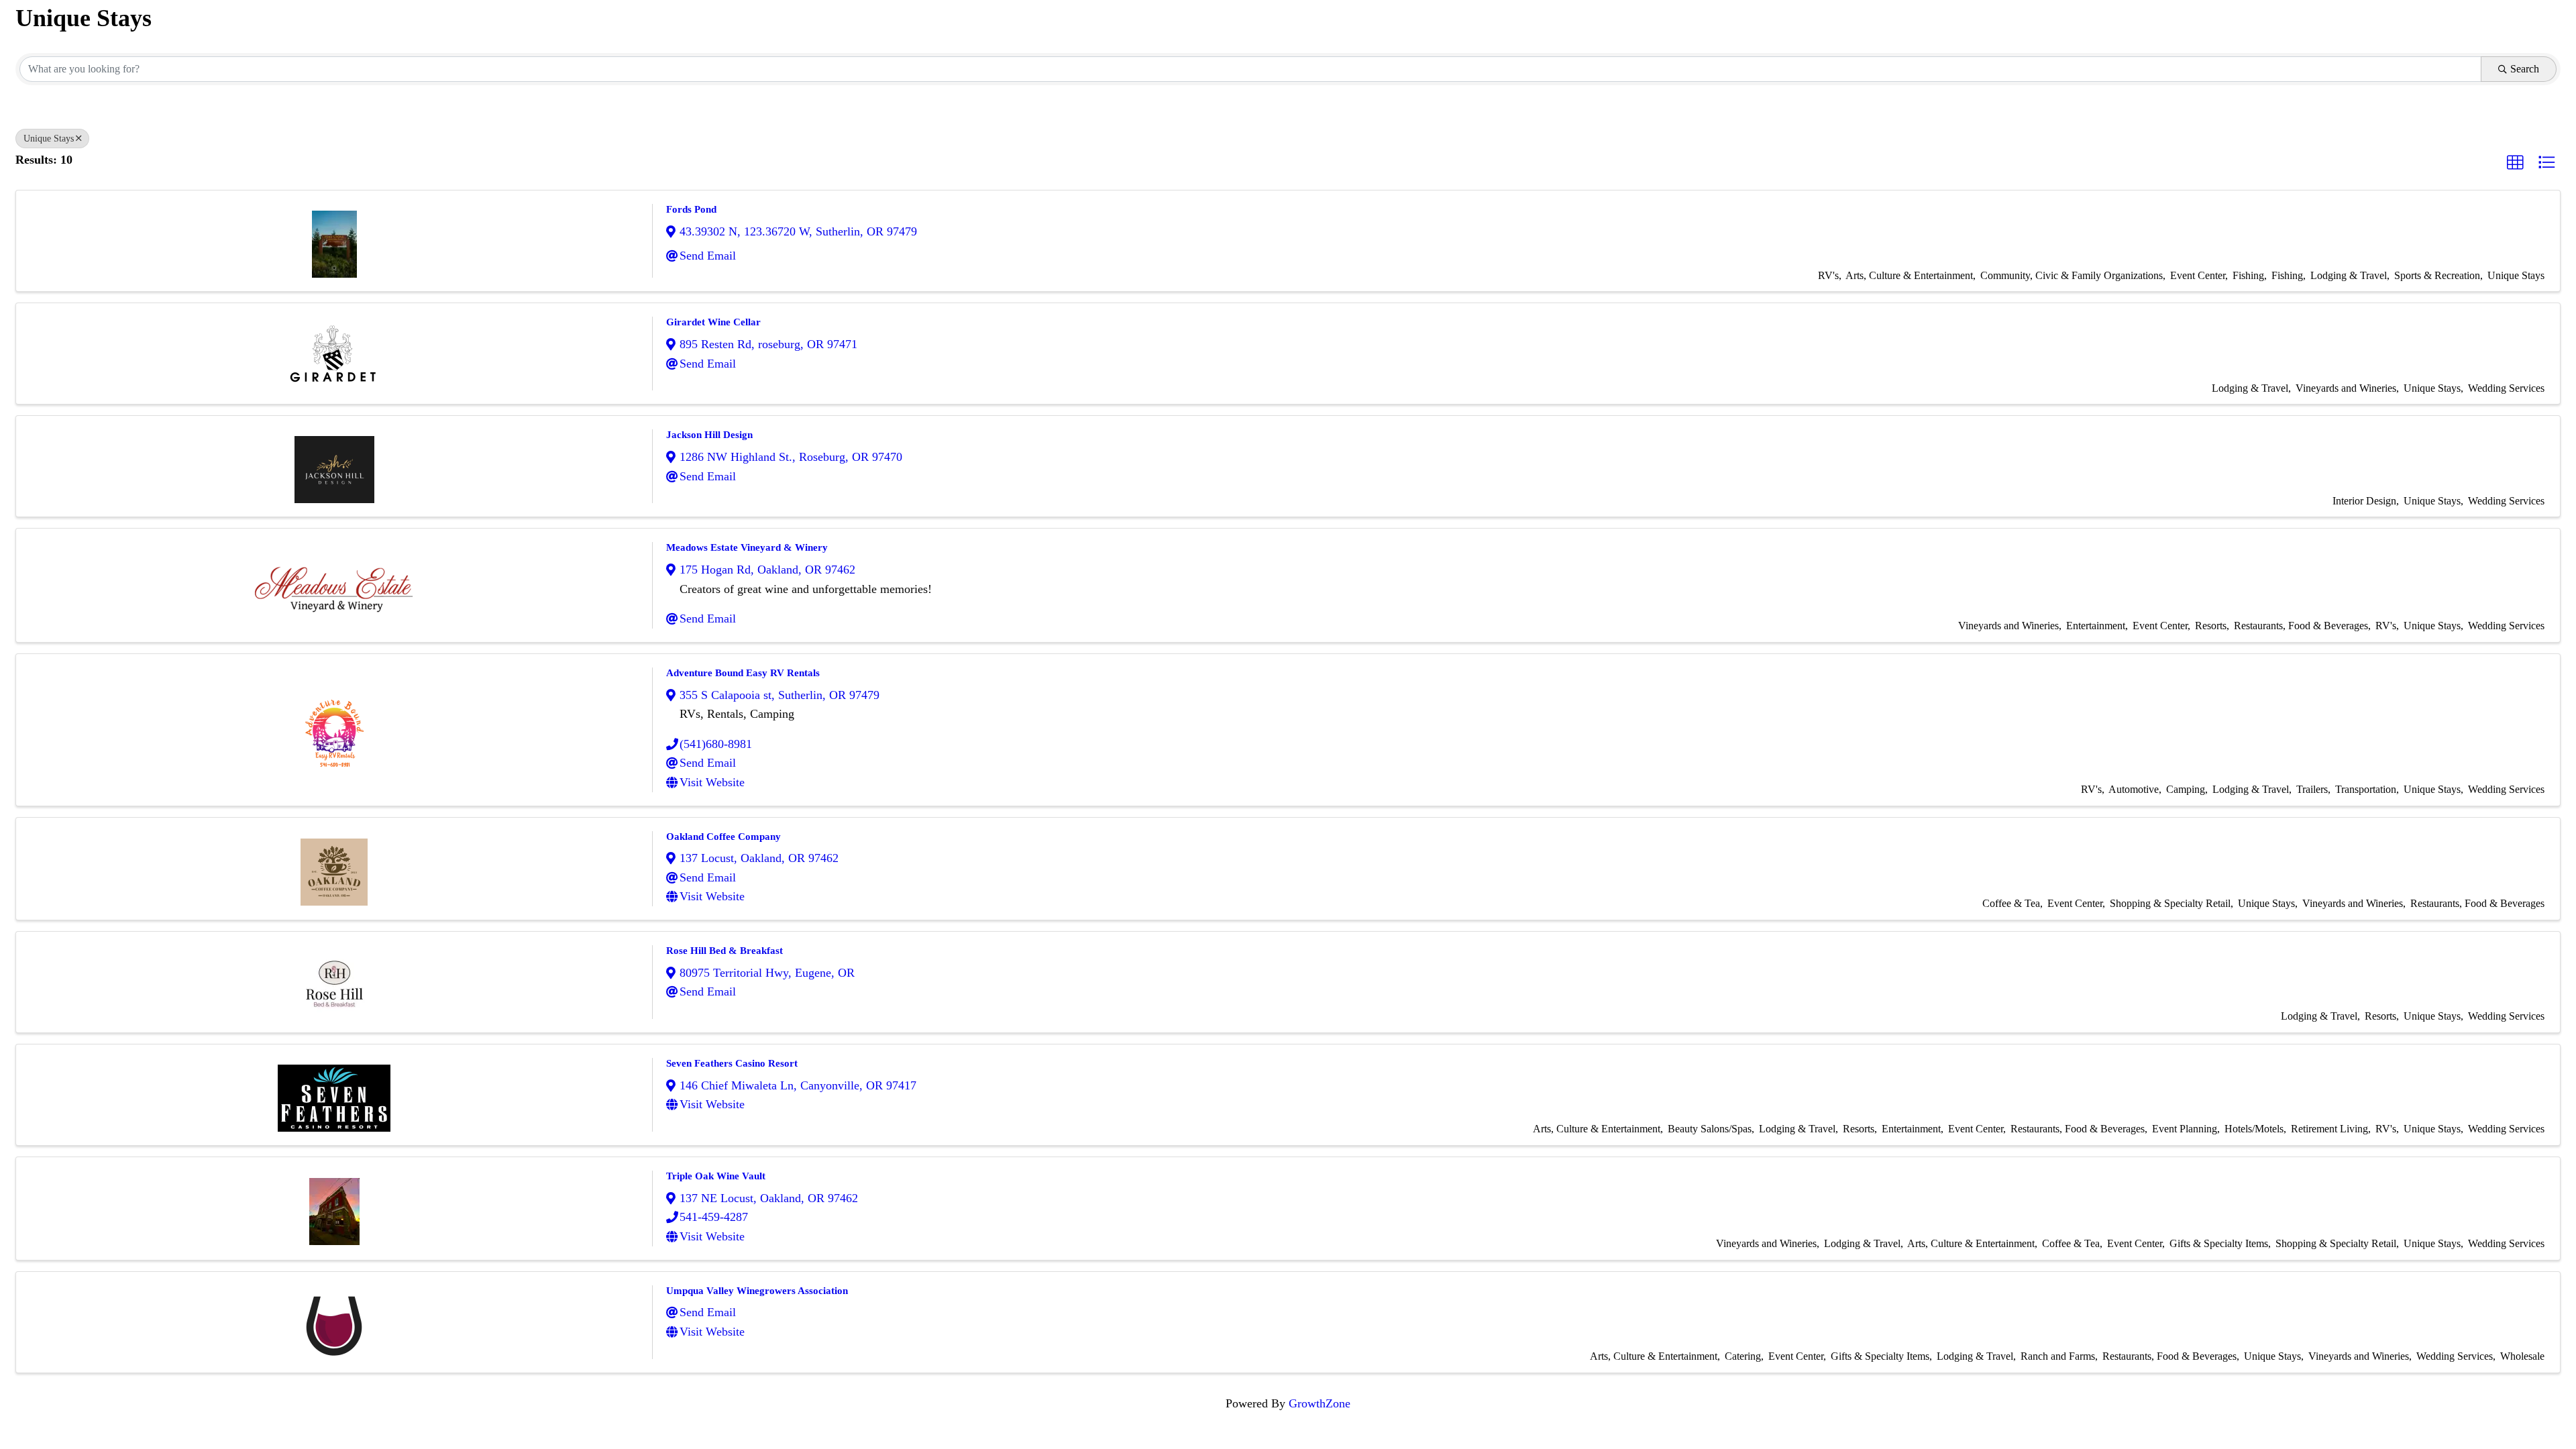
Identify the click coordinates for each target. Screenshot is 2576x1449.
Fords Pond (691, 209)
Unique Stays (49, 139)
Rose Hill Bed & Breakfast (724, 951)
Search (2525, 69)
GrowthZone (1320, 1403)
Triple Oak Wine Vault (716, 1176)
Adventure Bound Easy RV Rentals (743, 673)
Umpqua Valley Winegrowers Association (757, 1291)
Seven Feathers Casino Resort (732, 1063)
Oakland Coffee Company (723, 837)
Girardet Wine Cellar (713, 322)
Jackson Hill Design (709, 435)
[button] (2515, 162)
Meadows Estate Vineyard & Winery (747, 547)
